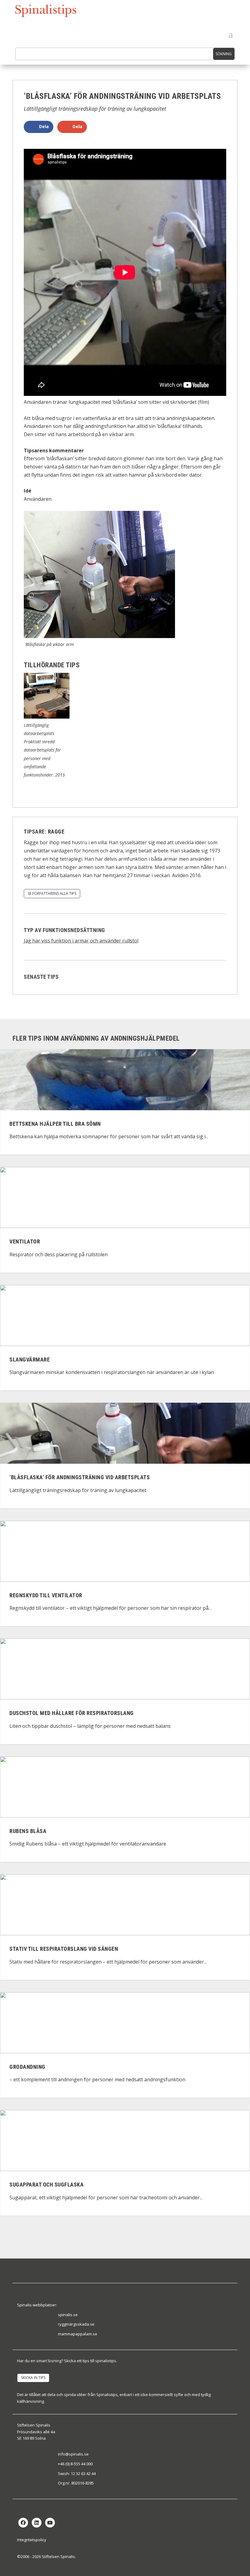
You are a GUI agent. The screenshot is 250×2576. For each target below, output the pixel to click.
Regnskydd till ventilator (46, 1595)
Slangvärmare (30, 1360)
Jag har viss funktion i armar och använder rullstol (81, 941)
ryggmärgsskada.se (76, 2324)
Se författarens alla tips (52, 893)
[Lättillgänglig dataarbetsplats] (47, 717)
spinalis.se (68, 2315)
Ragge (56, 832)
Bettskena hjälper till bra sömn (55, 1124)
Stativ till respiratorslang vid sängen (64, 1949)
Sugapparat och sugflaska (46, 2185)
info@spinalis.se (73, 2454)
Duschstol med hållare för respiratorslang (72, 1713)
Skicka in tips (33, 2378)
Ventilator (25, 1242)
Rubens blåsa (28, 1831)
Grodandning (27, 2067)
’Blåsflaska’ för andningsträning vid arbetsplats (80, 1478)
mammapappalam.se (78, 2334)
